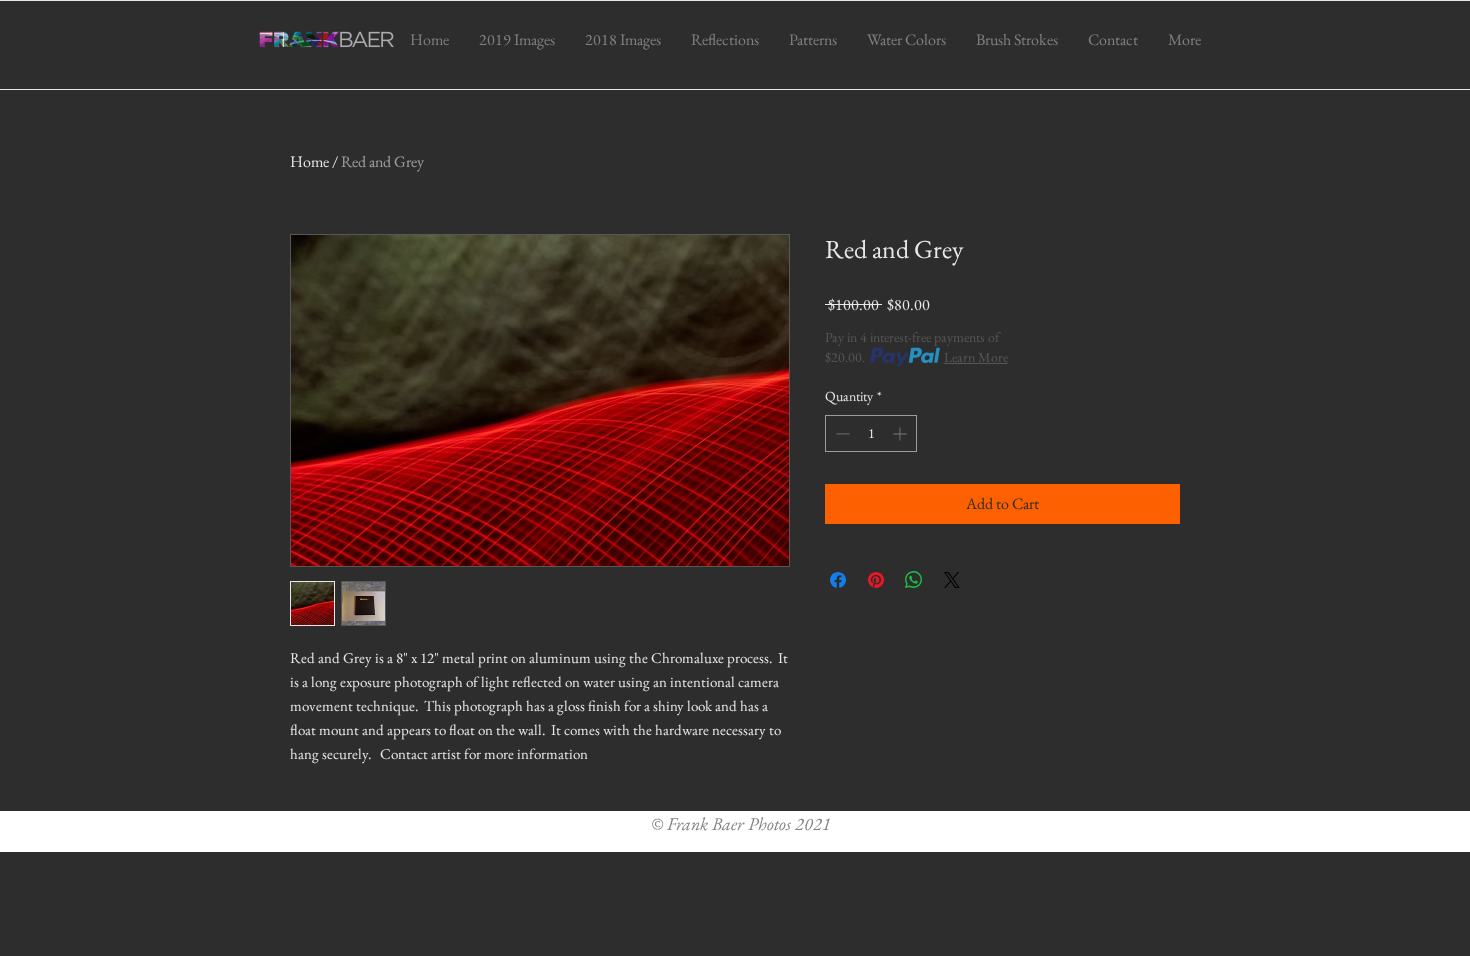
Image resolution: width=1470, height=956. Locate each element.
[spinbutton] (871, 433)
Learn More (976, 357)
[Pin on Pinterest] (876, 580)
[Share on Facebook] (838, 580)
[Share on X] (952, 580)
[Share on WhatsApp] (914, 580)
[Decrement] (840, 433)
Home (309, 161)
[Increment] (901, 433)
